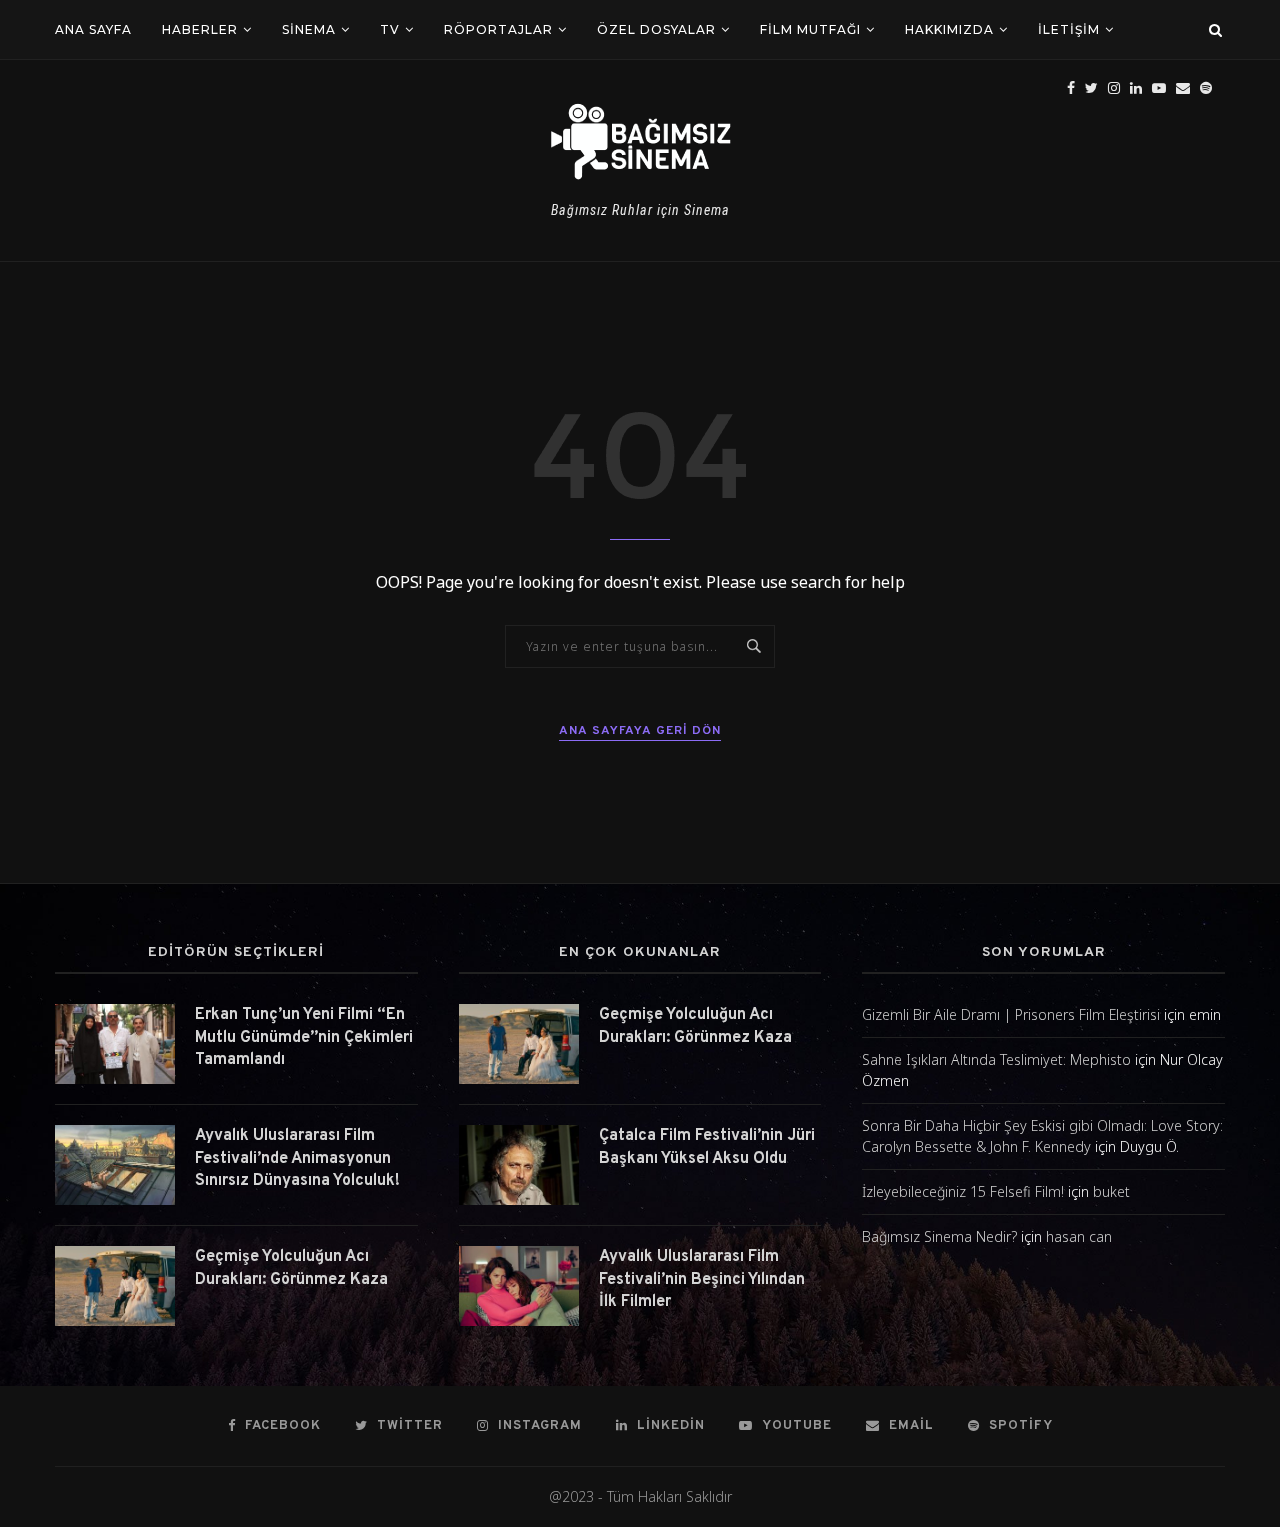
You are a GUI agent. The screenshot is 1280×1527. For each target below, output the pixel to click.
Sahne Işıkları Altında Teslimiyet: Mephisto (996, 1059)
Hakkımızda (949, 29)
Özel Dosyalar (656, 29)
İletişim (1069, 29)
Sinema (309, 29)
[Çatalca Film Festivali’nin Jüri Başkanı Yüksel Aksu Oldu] (519, 1165)
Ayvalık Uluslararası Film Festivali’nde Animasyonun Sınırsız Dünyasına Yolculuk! (297, 1158)
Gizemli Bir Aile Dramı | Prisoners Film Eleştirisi (1011, 1014)
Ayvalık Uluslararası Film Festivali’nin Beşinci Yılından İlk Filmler (702, 1279)
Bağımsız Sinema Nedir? (939, 1236)
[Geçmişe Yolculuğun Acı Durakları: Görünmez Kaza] (115, 1286)
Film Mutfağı (810, 29)
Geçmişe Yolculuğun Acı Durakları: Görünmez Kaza (291, 1268)
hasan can (1079, 1236)
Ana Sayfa (93, 29)
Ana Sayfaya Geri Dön (640, 731)
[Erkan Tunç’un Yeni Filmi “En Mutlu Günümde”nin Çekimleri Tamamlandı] (115, 1044)
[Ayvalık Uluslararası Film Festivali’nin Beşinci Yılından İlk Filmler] (519, 1286)
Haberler (200, 29)
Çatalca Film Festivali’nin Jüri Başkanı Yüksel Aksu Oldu (707, 1147)
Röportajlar (498, 29)
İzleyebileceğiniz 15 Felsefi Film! (963, 1191)
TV (390, 29)
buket (1111, 1191)
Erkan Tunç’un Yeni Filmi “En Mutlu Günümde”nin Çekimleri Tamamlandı (304, 1037)
